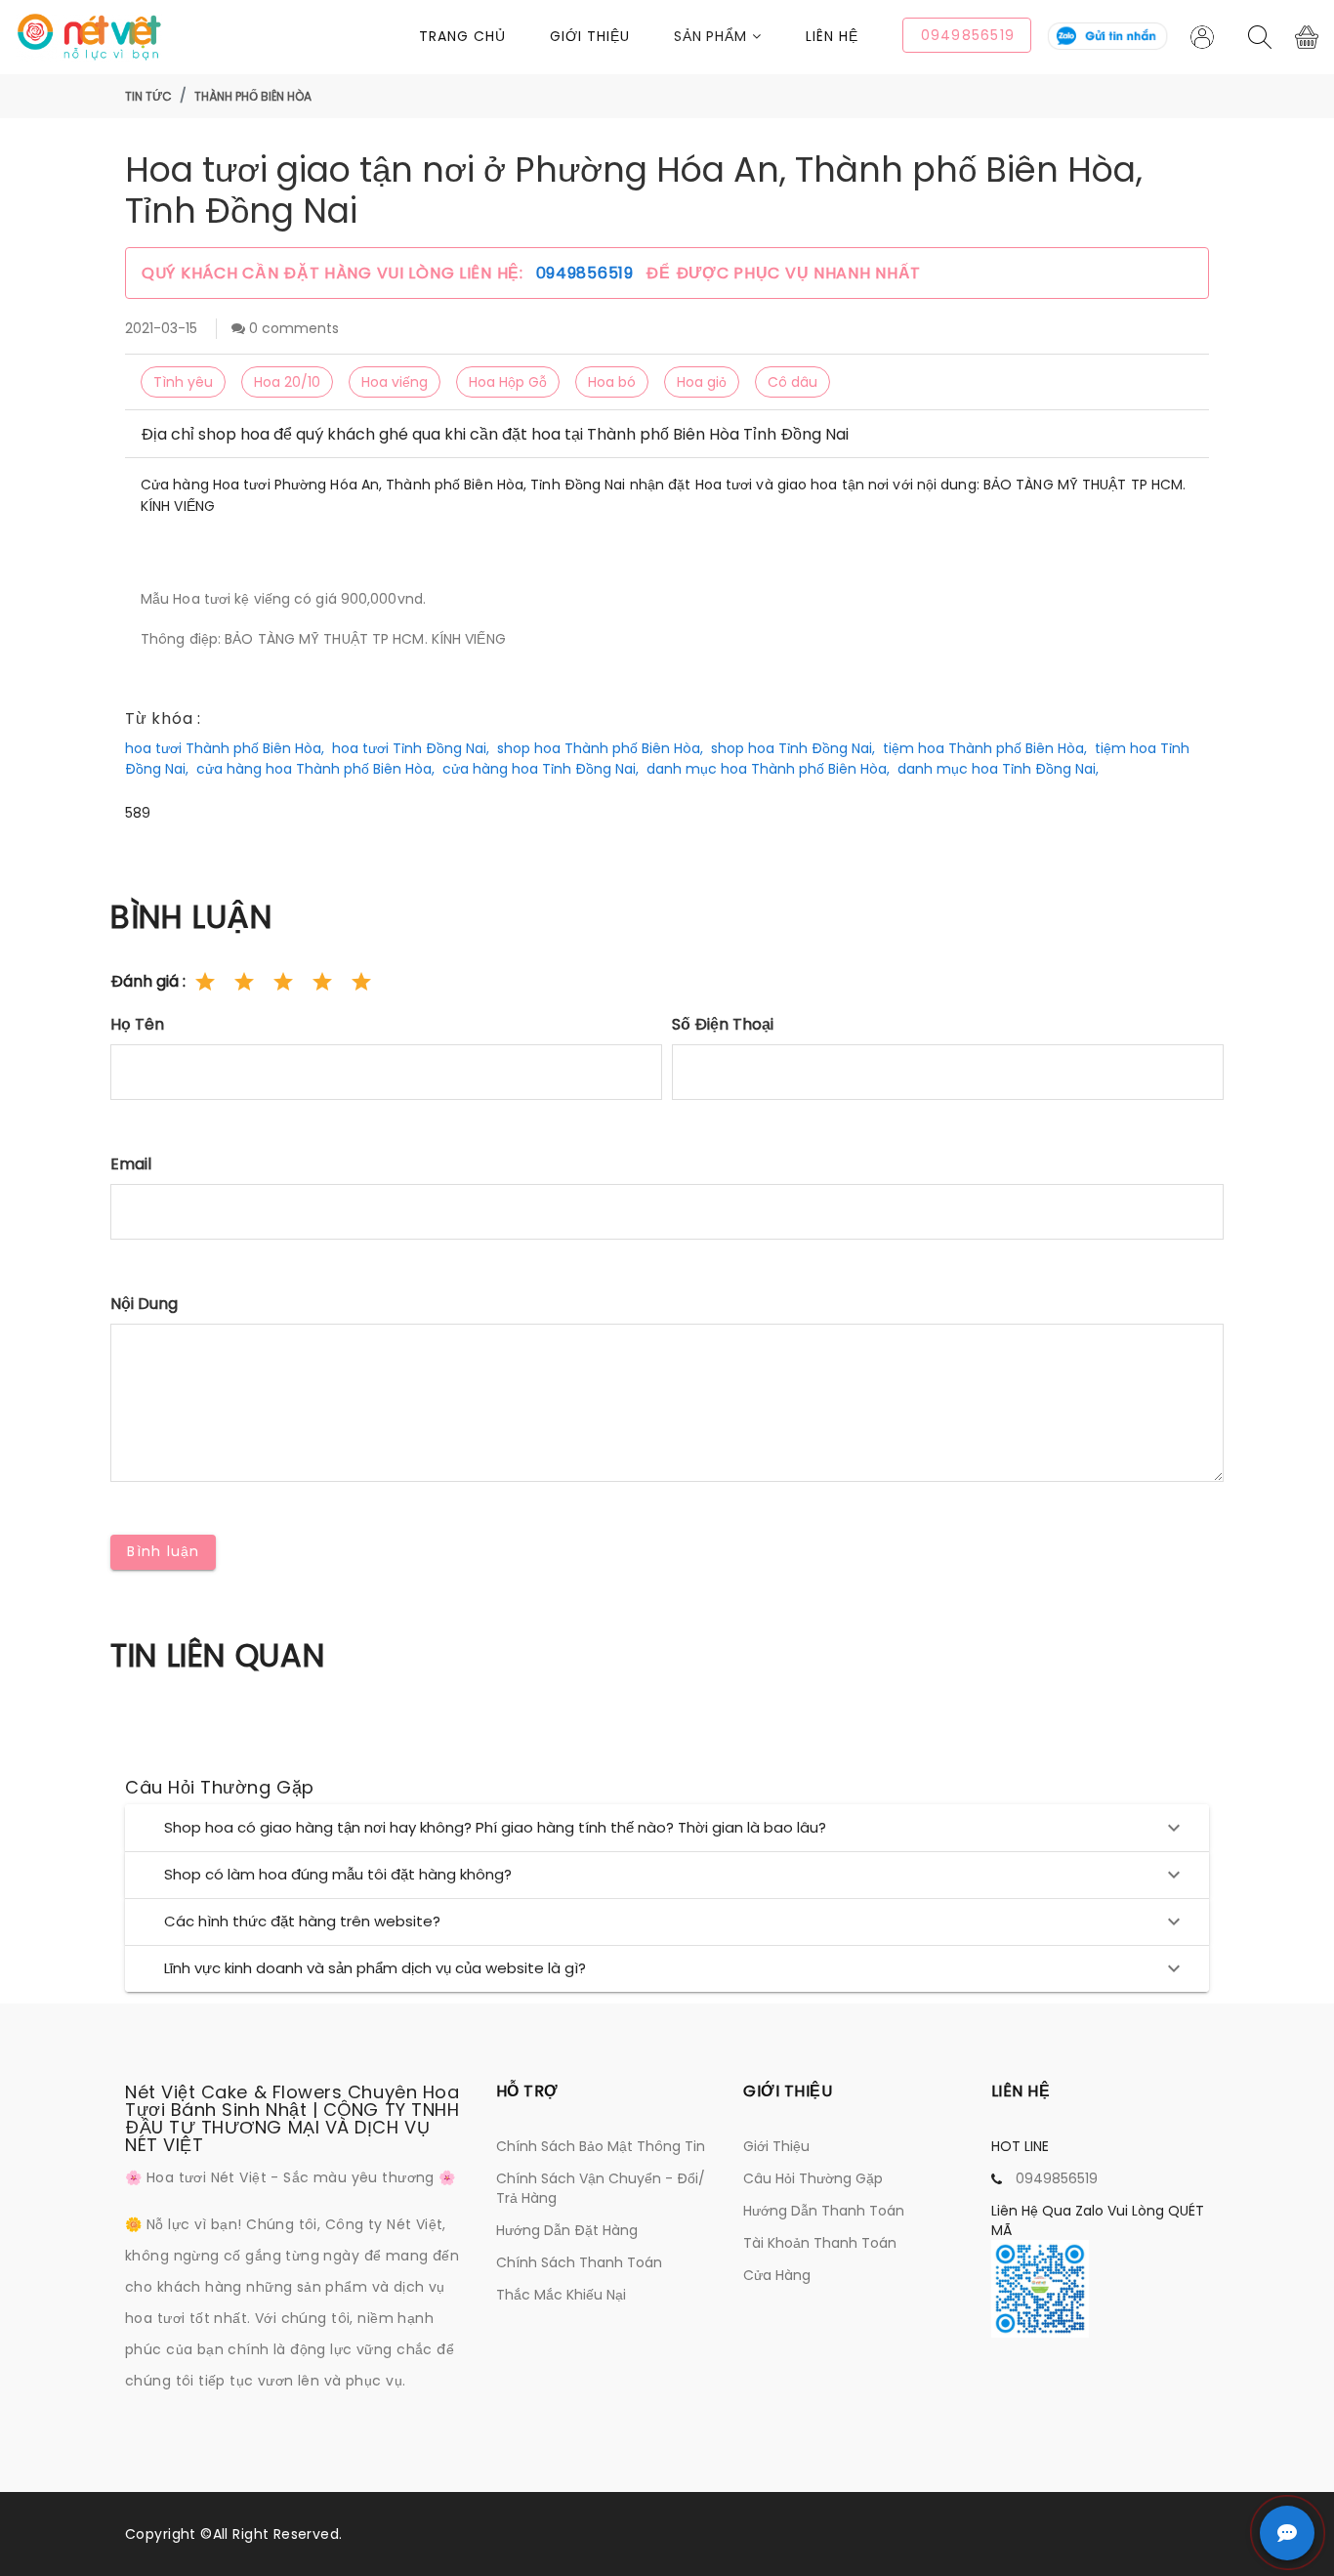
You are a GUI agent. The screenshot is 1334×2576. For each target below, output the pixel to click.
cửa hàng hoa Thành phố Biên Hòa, (315, 769)
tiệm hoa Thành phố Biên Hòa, (985, 748)
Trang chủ (462, 36)
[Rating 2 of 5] (244, 982)
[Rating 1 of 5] (205, 982)
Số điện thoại (723, 1024)
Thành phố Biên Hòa (253, 96)
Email (131, 1164)
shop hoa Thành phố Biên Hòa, (600, 748)
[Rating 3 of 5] (283, 982)
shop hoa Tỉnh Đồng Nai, (793, 748)
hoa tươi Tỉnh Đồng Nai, (411, 748)
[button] (740, 37)
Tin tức (148, 96)
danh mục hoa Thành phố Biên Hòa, (768, 769)
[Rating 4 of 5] (322, 982)
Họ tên (137, 1024)
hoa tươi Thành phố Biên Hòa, (225, 748)
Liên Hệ (832, 36)
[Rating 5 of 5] (361, 982)
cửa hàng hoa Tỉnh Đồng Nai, (541, 769)
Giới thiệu (590, 36)
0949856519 (587, 273)
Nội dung (144, 1304)
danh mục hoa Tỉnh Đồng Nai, (998, 769)
